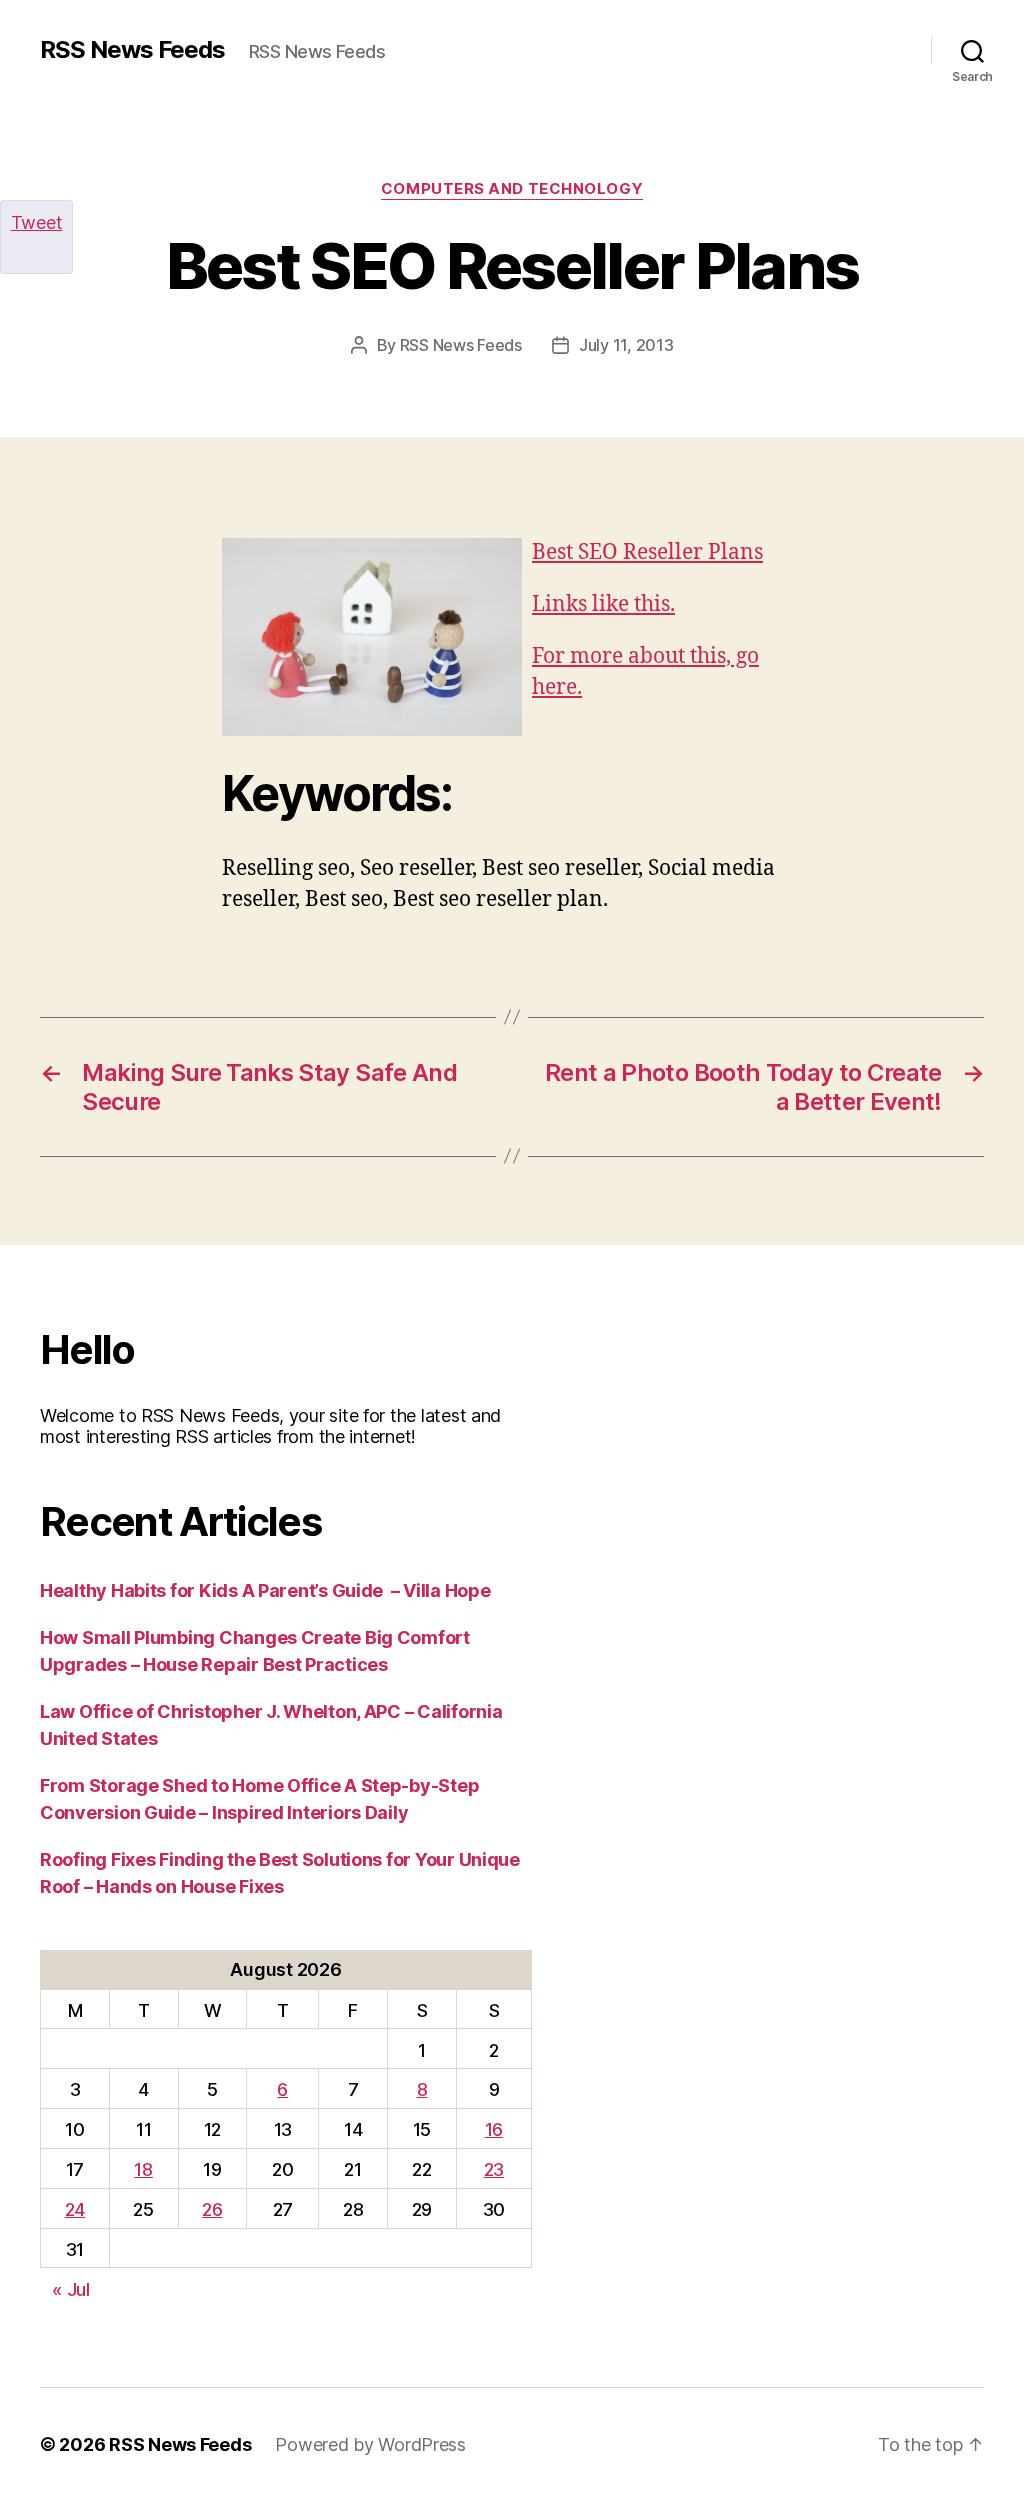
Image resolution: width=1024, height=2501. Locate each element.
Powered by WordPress (370, 2444)
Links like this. (603, 604)
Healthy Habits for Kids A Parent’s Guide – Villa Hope (265, 1590)
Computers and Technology (512, 189)
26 (212, 2209)
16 (494, 2129)
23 (494, 2169)
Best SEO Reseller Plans (647, 552)
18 (143, 2169)
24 (75, 2209)
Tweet (37, 222)
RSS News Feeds (132, 50)
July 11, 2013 (626, 345)
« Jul (71, 2289)
